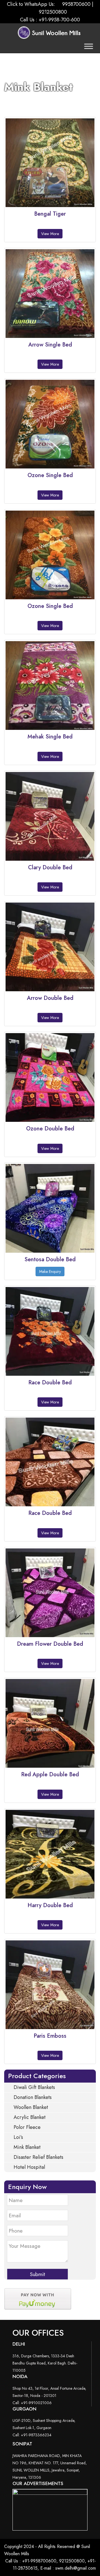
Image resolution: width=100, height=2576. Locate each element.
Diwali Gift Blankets (34, 2087)
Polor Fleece (26, 2127)
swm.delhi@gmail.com (76, 2568)
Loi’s (18, 2137)
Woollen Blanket (30, 2107)
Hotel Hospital (29, 2167)
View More (50, 495)
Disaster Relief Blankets (38, 2157)
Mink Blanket (26, 2147)
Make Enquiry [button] (50, 1272)
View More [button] (50, 234)
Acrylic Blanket (29, 2117)
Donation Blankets (32, 2097)
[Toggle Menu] (89, 46)
